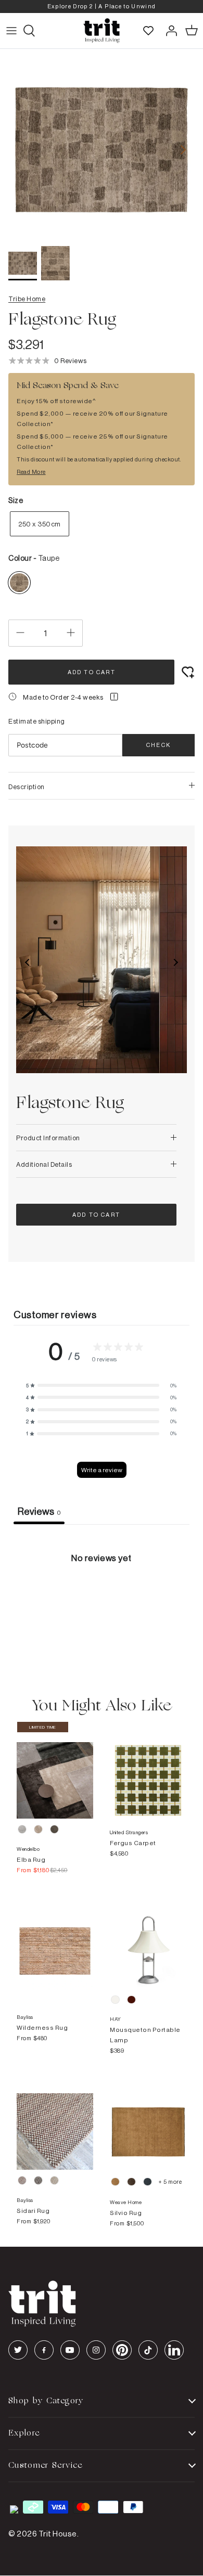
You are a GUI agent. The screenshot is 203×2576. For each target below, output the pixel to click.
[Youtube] (70, 2350)
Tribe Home (27, 299)
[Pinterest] (122, 2350)
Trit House (58, 2534)
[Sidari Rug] (55, 2121)
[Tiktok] (148, 2350)
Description (27, 787)
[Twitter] (18, 2350)
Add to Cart (92, 672)
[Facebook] (44, 2350)
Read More (31, 472)
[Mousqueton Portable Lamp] (148, 1941)
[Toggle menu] (11, 31)
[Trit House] (102, 31)
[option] (102, 7)
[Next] (183, 150)
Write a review (102, 1470)
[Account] (169, 31)
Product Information (48, 1138)
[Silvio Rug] (148, 2121)
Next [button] (175, 962)
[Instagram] (96, 2350)
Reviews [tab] (39, 1511)
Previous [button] (28, 962)
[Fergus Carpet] (148, 1770)
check (158, 745)
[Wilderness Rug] (55, 1941)
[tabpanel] (102, 1602)
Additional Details (44, 1164)
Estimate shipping (37, 721)
